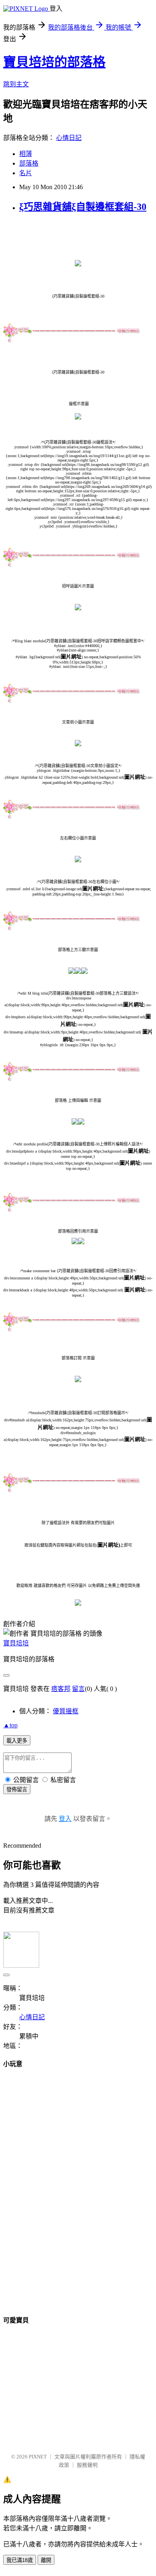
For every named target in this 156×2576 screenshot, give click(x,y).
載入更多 (17, 1741)
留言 (78, 1689)
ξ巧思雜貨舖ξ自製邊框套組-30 (83, 207)
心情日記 (69, 138)
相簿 (26, 154)
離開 (46, 2560)
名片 (26, 173)
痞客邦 (61, 1689)
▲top (10, 1725)
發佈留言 (17, 1790)
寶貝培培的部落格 (54, 62)
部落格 (29, 163)
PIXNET (38, 2457)
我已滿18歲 (20, 2560)
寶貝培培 (16, 1643)
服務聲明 (87, 2465)
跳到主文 (16, 84)
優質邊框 (66, 1711)
